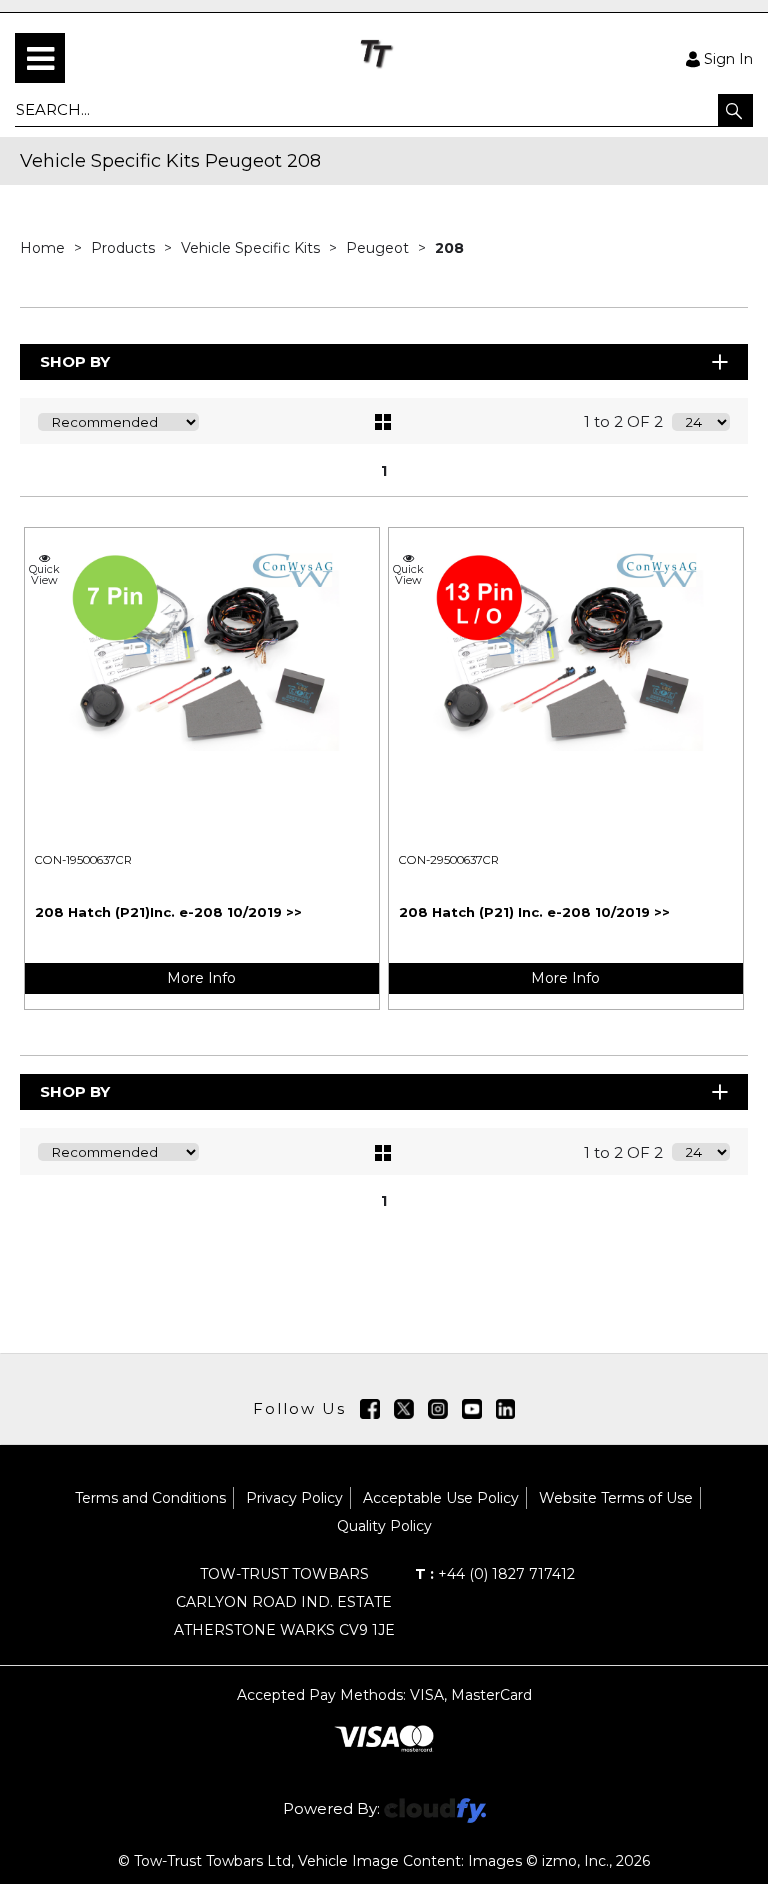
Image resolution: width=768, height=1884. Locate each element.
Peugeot (379, 248)
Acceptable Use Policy (441, 1498)
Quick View (44, 574)
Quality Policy (384, 1526)
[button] (735, 110)
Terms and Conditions (150, 1498)
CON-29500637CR (449, 860)
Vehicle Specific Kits (252, 248)
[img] (370, 1409)
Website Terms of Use (616, 1498)
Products (125, 248)
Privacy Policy (294, 1498)
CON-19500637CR (83, 860)
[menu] (40, 58)
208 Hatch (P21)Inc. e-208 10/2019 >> (168, 912)
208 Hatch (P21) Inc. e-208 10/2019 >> (534, 912)
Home (44, 248)
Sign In (728, 58)
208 (449, 248)
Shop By (75, 361)
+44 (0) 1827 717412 (495, 1574)
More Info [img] (201, 978)
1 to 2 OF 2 (623, 421)
